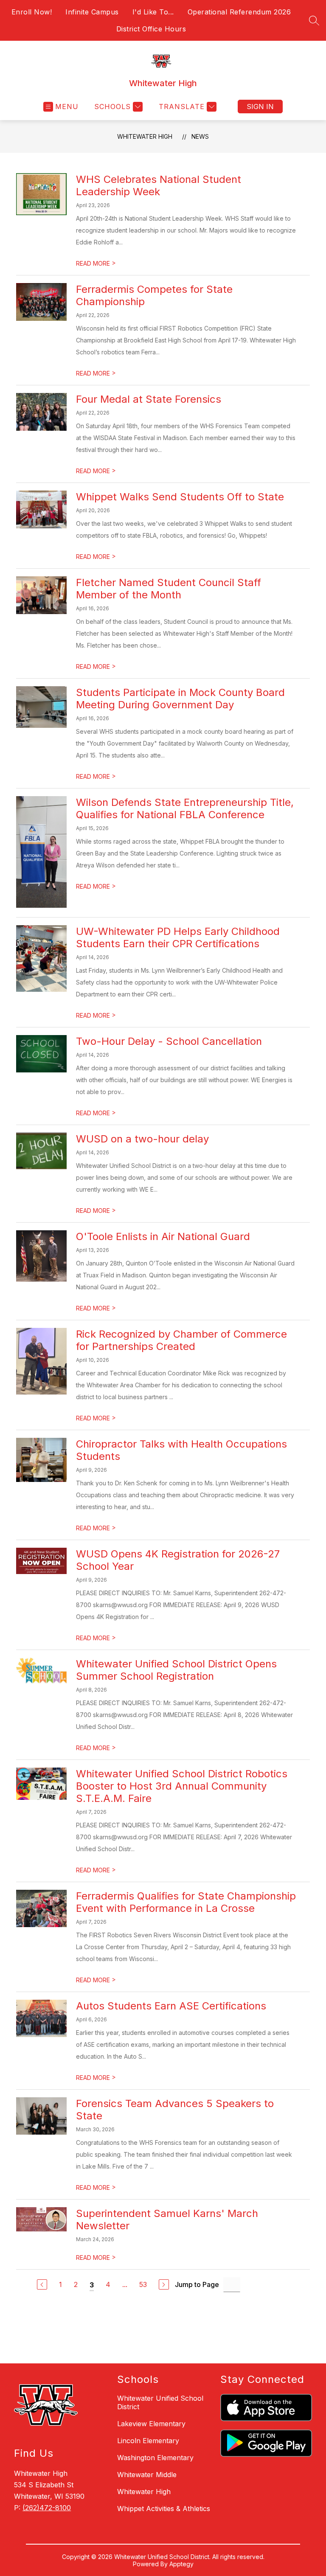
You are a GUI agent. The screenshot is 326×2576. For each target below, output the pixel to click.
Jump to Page (197, 2284)
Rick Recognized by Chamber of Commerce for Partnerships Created (181, 1340)
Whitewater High (145, 136)
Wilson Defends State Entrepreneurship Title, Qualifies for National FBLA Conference (185, 808)
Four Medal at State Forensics (149, 399)
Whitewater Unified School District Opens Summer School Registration (176, 1670)
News (200, 136)
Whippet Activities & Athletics (164, 2509)
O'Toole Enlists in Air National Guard (163, 1236)
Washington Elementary (155, 2458)
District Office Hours (151, 29)
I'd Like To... (153, 12)
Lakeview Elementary (151, 2424)
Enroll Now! (32, 12)
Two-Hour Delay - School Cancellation (169, 1041)
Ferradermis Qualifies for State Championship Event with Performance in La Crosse (186, 1902)
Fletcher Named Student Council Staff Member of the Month (169, 589)
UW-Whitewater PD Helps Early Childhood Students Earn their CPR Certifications (178, 937)
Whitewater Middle (147, 2475)
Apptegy (181, 2564)
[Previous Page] (42, 2284)
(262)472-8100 (47, 2508)
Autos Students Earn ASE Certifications (171, 2006)
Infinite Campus (92, 12)
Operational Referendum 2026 (239, 12)
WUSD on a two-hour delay (142, 1139)
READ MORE (96, 263)
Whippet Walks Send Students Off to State (180, 497)
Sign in (260, 107)
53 (143, 2284)
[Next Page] (164, 2284)
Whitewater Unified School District (160, 2402)
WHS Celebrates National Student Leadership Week (159, 185)
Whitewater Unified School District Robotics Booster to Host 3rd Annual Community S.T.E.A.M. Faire (182, 1786)
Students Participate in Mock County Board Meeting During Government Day (180, 699)
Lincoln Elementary (148, 2441)
